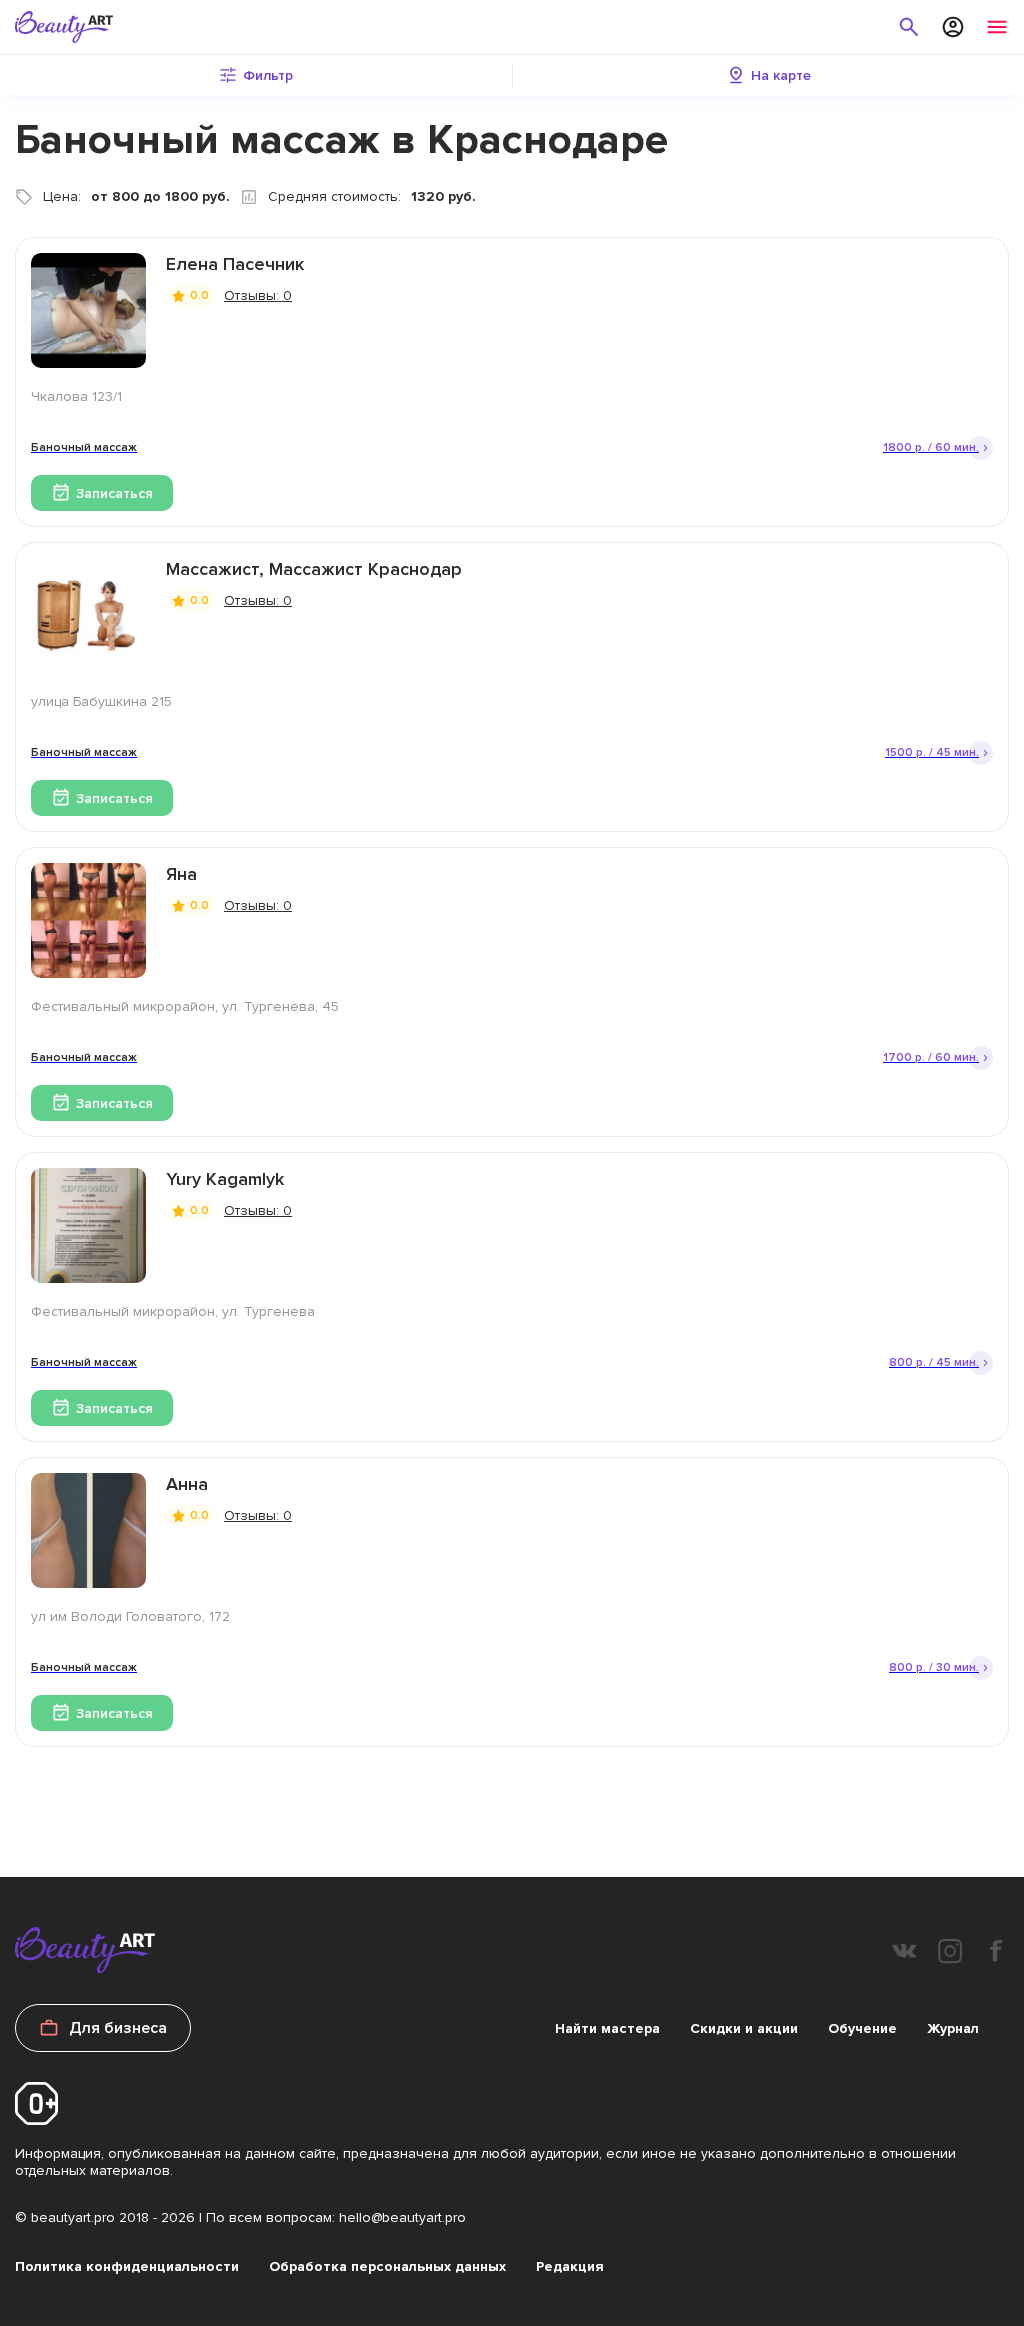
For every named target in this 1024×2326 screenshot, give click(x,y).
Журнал (953, 2028)
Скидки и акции (744, 2028)
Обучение (862, 2028)
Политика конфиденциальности (127, 2266)
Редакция (570, 2266)
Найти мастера (607, 2028)
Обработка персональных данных (387, 2266)
